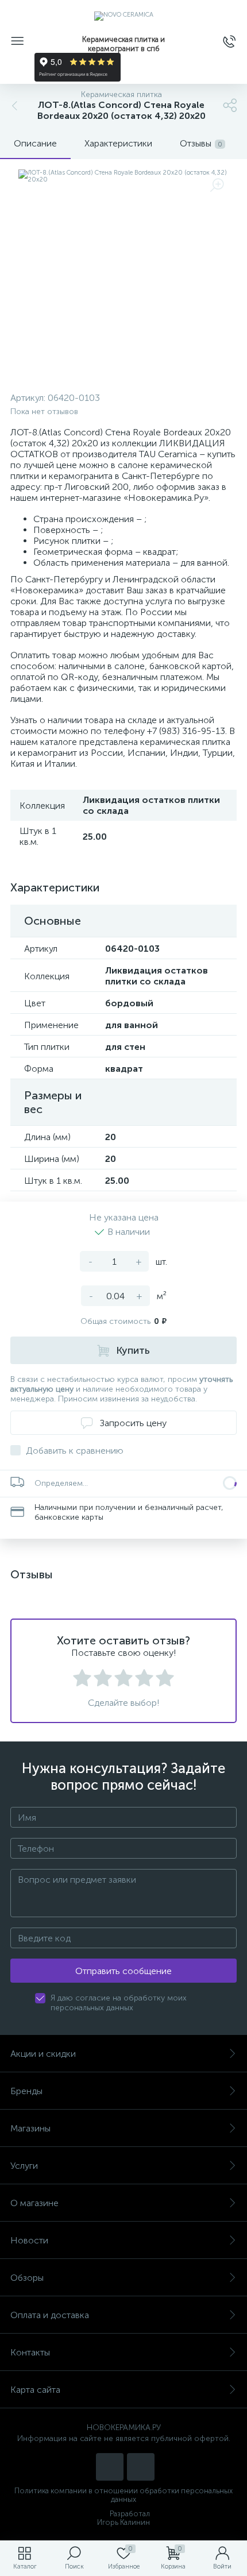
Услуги (24, 2166)
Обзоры (27, 2278)
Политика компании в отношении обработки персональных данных (123, 2495)
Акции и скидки (43, 2054)
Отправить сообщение (123, 1971)
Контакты (30, 2352)
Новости (29, 2240)
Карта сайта (35, 2390)
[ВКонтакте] (110, 2467)
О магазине (34, 2203)
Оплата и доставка (50, 2315)
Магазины (30, 2128)
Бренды (26, 2091)
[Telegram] (141, 2467)
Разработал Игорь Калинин (123, 2518)
